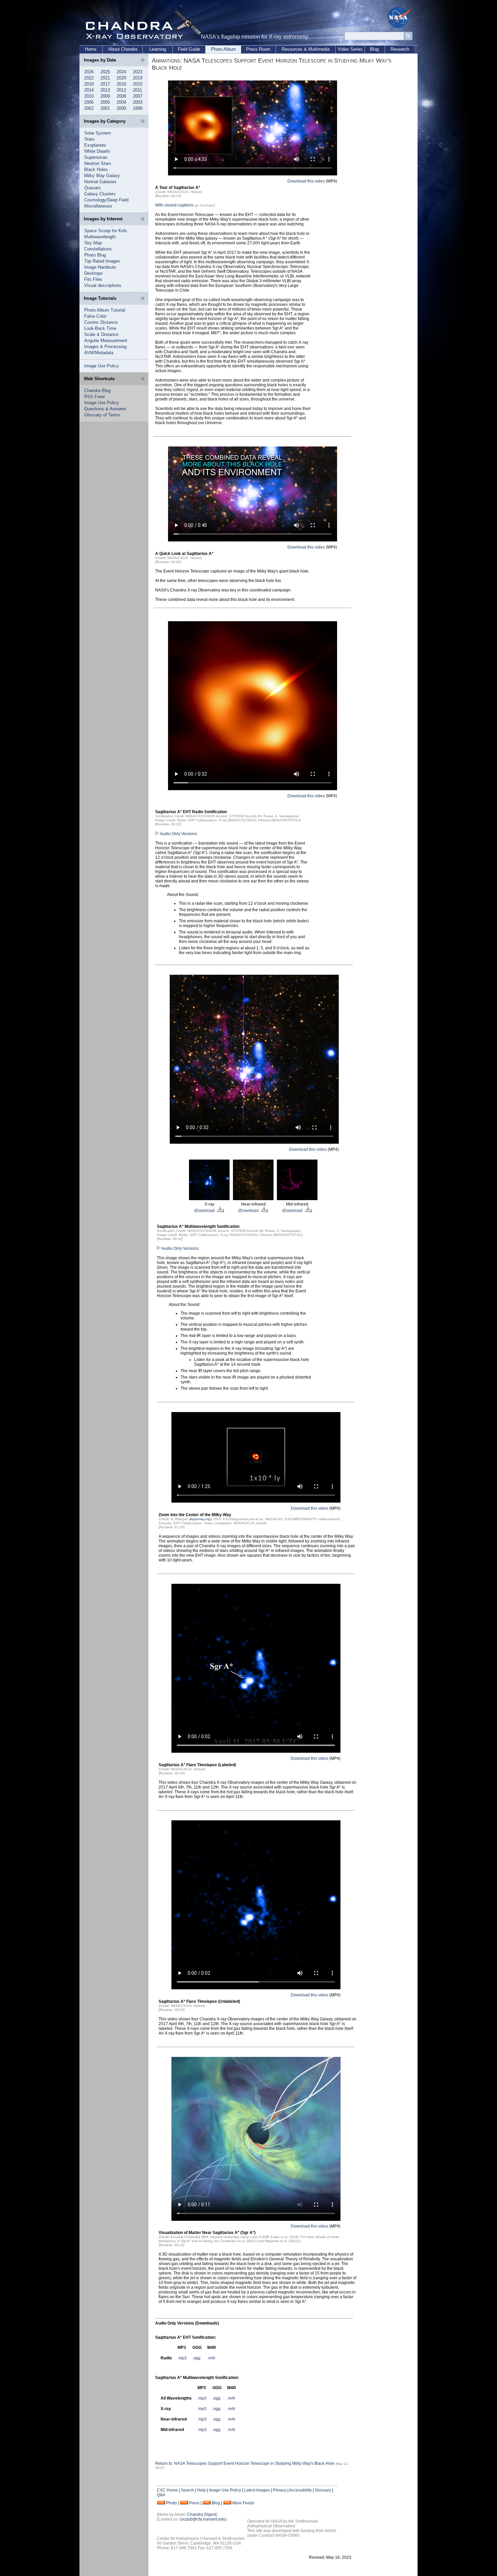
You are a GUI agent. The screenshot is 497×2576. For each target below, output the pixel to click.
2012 (121, 90)
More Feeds (243, 2503)
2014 (89, 90)
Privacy (280, 2490)
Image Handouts (100, 267)
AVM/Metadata (99, 353)
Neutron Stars (98, 163)
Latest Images (257, 2490)
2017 (105, 84)
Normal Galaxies (100, 182)
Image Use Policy (102, 366)
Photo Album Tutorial (105, 310)
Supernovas (96, 157)
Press (194, 2503)
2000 (121, 108)
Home (91, 49)
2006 (89, 102)
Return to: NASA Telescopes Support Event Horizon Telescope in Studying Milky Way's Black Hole (245, 2463)
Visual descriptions (103, 285)
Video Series (350, 49)
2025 (105, 72)
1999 (138, 108)
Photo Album (223, 49)
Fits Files (93, 279)
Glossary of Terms (102, 415)
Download (206, 1211)
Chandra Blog (97, 391)
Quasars (92, 188)
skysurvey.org (200, 1519)
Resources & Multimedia (306, 49)
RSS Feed (94, 397)
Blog (374, 49)
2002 (89, 108)
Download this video (306, 181)
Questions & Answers (105, 409)
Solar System (98, 133)
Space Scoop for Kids (106, 231)
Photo (171, 2503)
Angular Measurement (106, 341)
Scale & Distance (101, 334)
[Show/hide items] (143, 60)
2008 (121, 96)
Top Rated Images (102, 261)
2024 (121, 72)
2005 (105, 102)
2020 (121, 78)
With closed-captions (174, 205)
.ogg (196, 2358)
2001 (105, 108)
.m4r (211, 2358)
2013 (105, 90)
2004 (121, 102)
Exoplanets (95, 145)
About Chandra (123, 49)
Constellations (98, 249)
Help (202, 2490)
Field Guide (189, 49)
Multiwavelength (100, 237)
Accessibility (300, 2490)
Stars (89, 139)
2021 (105, 78)
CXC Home (167, 2490)
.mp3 (182, 2358)
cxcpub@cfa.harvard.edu (203, 2519)
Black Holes (96, 169)
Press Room (258, 49)
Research (400, 49)
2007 (138, 96)
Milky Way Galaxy (102, 176)
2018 (89, 84)
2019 (138, 78)
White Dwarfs (97, 151)
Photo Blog (95, 255)
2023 (138, 72)
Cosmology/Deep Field (106, 200)
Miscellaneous (98, 206)
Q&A (161, 2495)
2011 (137, 90)
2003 (138, 102)
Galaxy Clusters (100, 194)
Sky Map (93, 243)
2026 (89, 72)
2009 (105, 96)
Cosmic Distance (101, 322)
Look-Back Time (100, 328)
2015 (138, 84)
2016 (121, 84)
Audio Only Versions (178, 834)
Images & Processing (105, 347)
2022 (89, 78)
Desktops (93, 273)
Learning (158, 49)
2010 (89, 96)
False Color (95, 316)
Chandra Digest (202, 2514)
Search (187, 2490)
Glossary (323, 2490)
